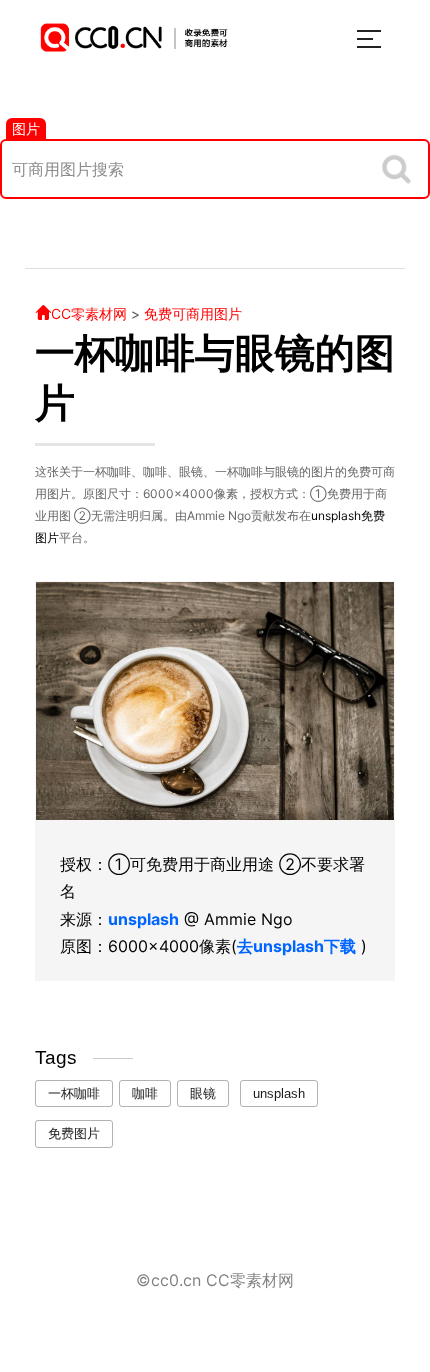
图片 (26, 128)
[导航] (369, 39)
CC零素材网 (89, 313)
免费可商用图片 (193, 313)
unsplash (336, 515)
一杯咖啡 (74, 1093)
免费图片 (74, 1133)
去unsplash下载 (296, 946)
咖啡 (145, 1093)
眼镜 (203, 1093)
